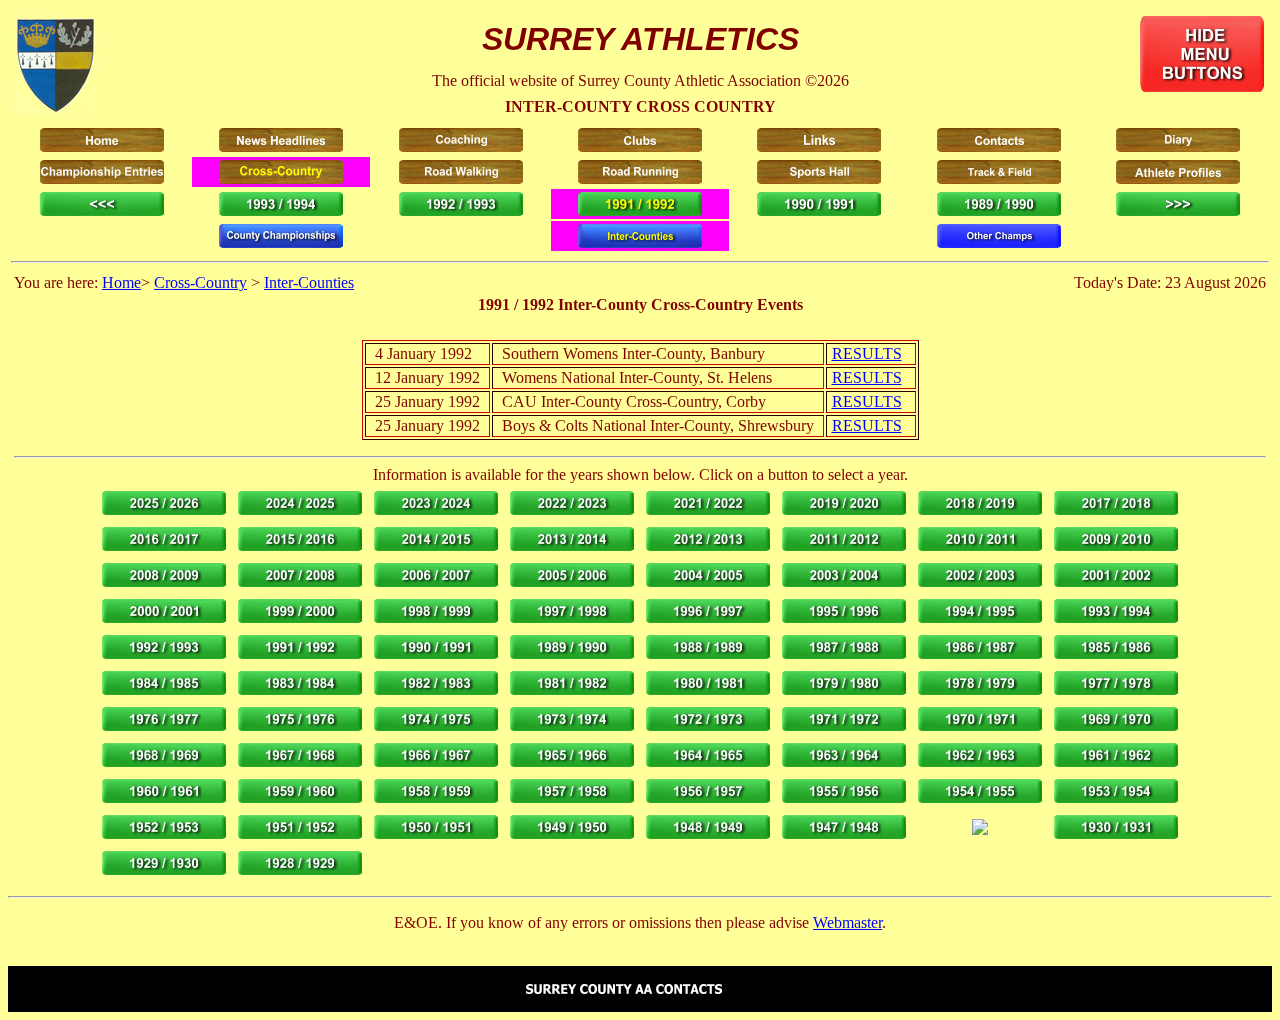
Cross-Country (200, 282)
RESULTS (867, 353)
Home (121, 282)
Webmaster (847, 922)
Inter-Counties (309, 282)
